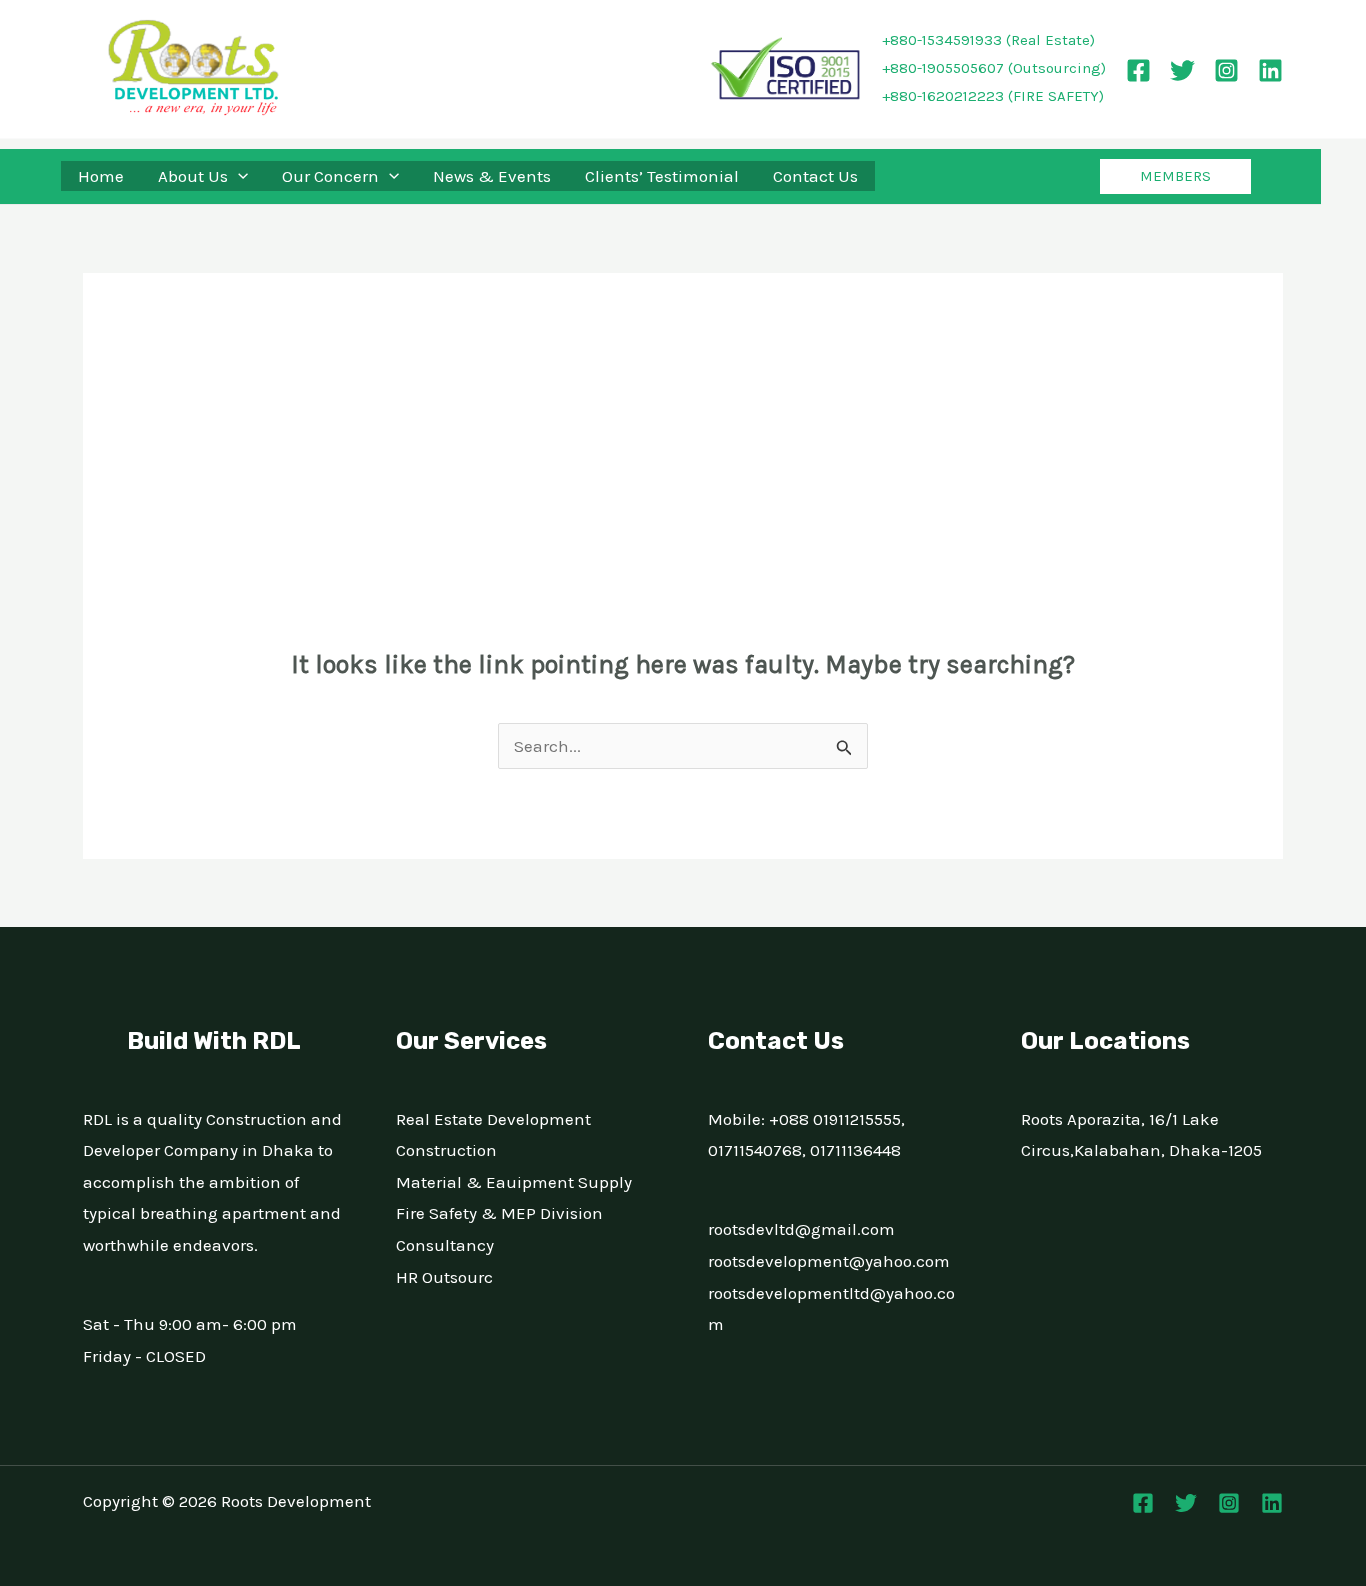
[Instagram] (1226, 70)
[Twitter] (1182, 70)
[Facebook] (1138, 70)
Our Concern (330, 176)
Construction (446, 1150)
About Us (193, 176)
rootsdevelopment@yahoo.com (829, 1261)
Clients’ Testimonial (662, 176)
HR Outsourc (444, 1277)
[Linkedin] (1270, 70)
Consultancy (445, 1245)
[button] (238, 176)
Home (101, 176)
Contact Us (815, 176)
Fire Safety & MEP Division (499, 1213)
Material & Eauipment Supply (514, 1182)
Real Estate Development (493, 1119)
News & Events (492, 176)
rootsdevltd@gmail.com (801, 1229)
